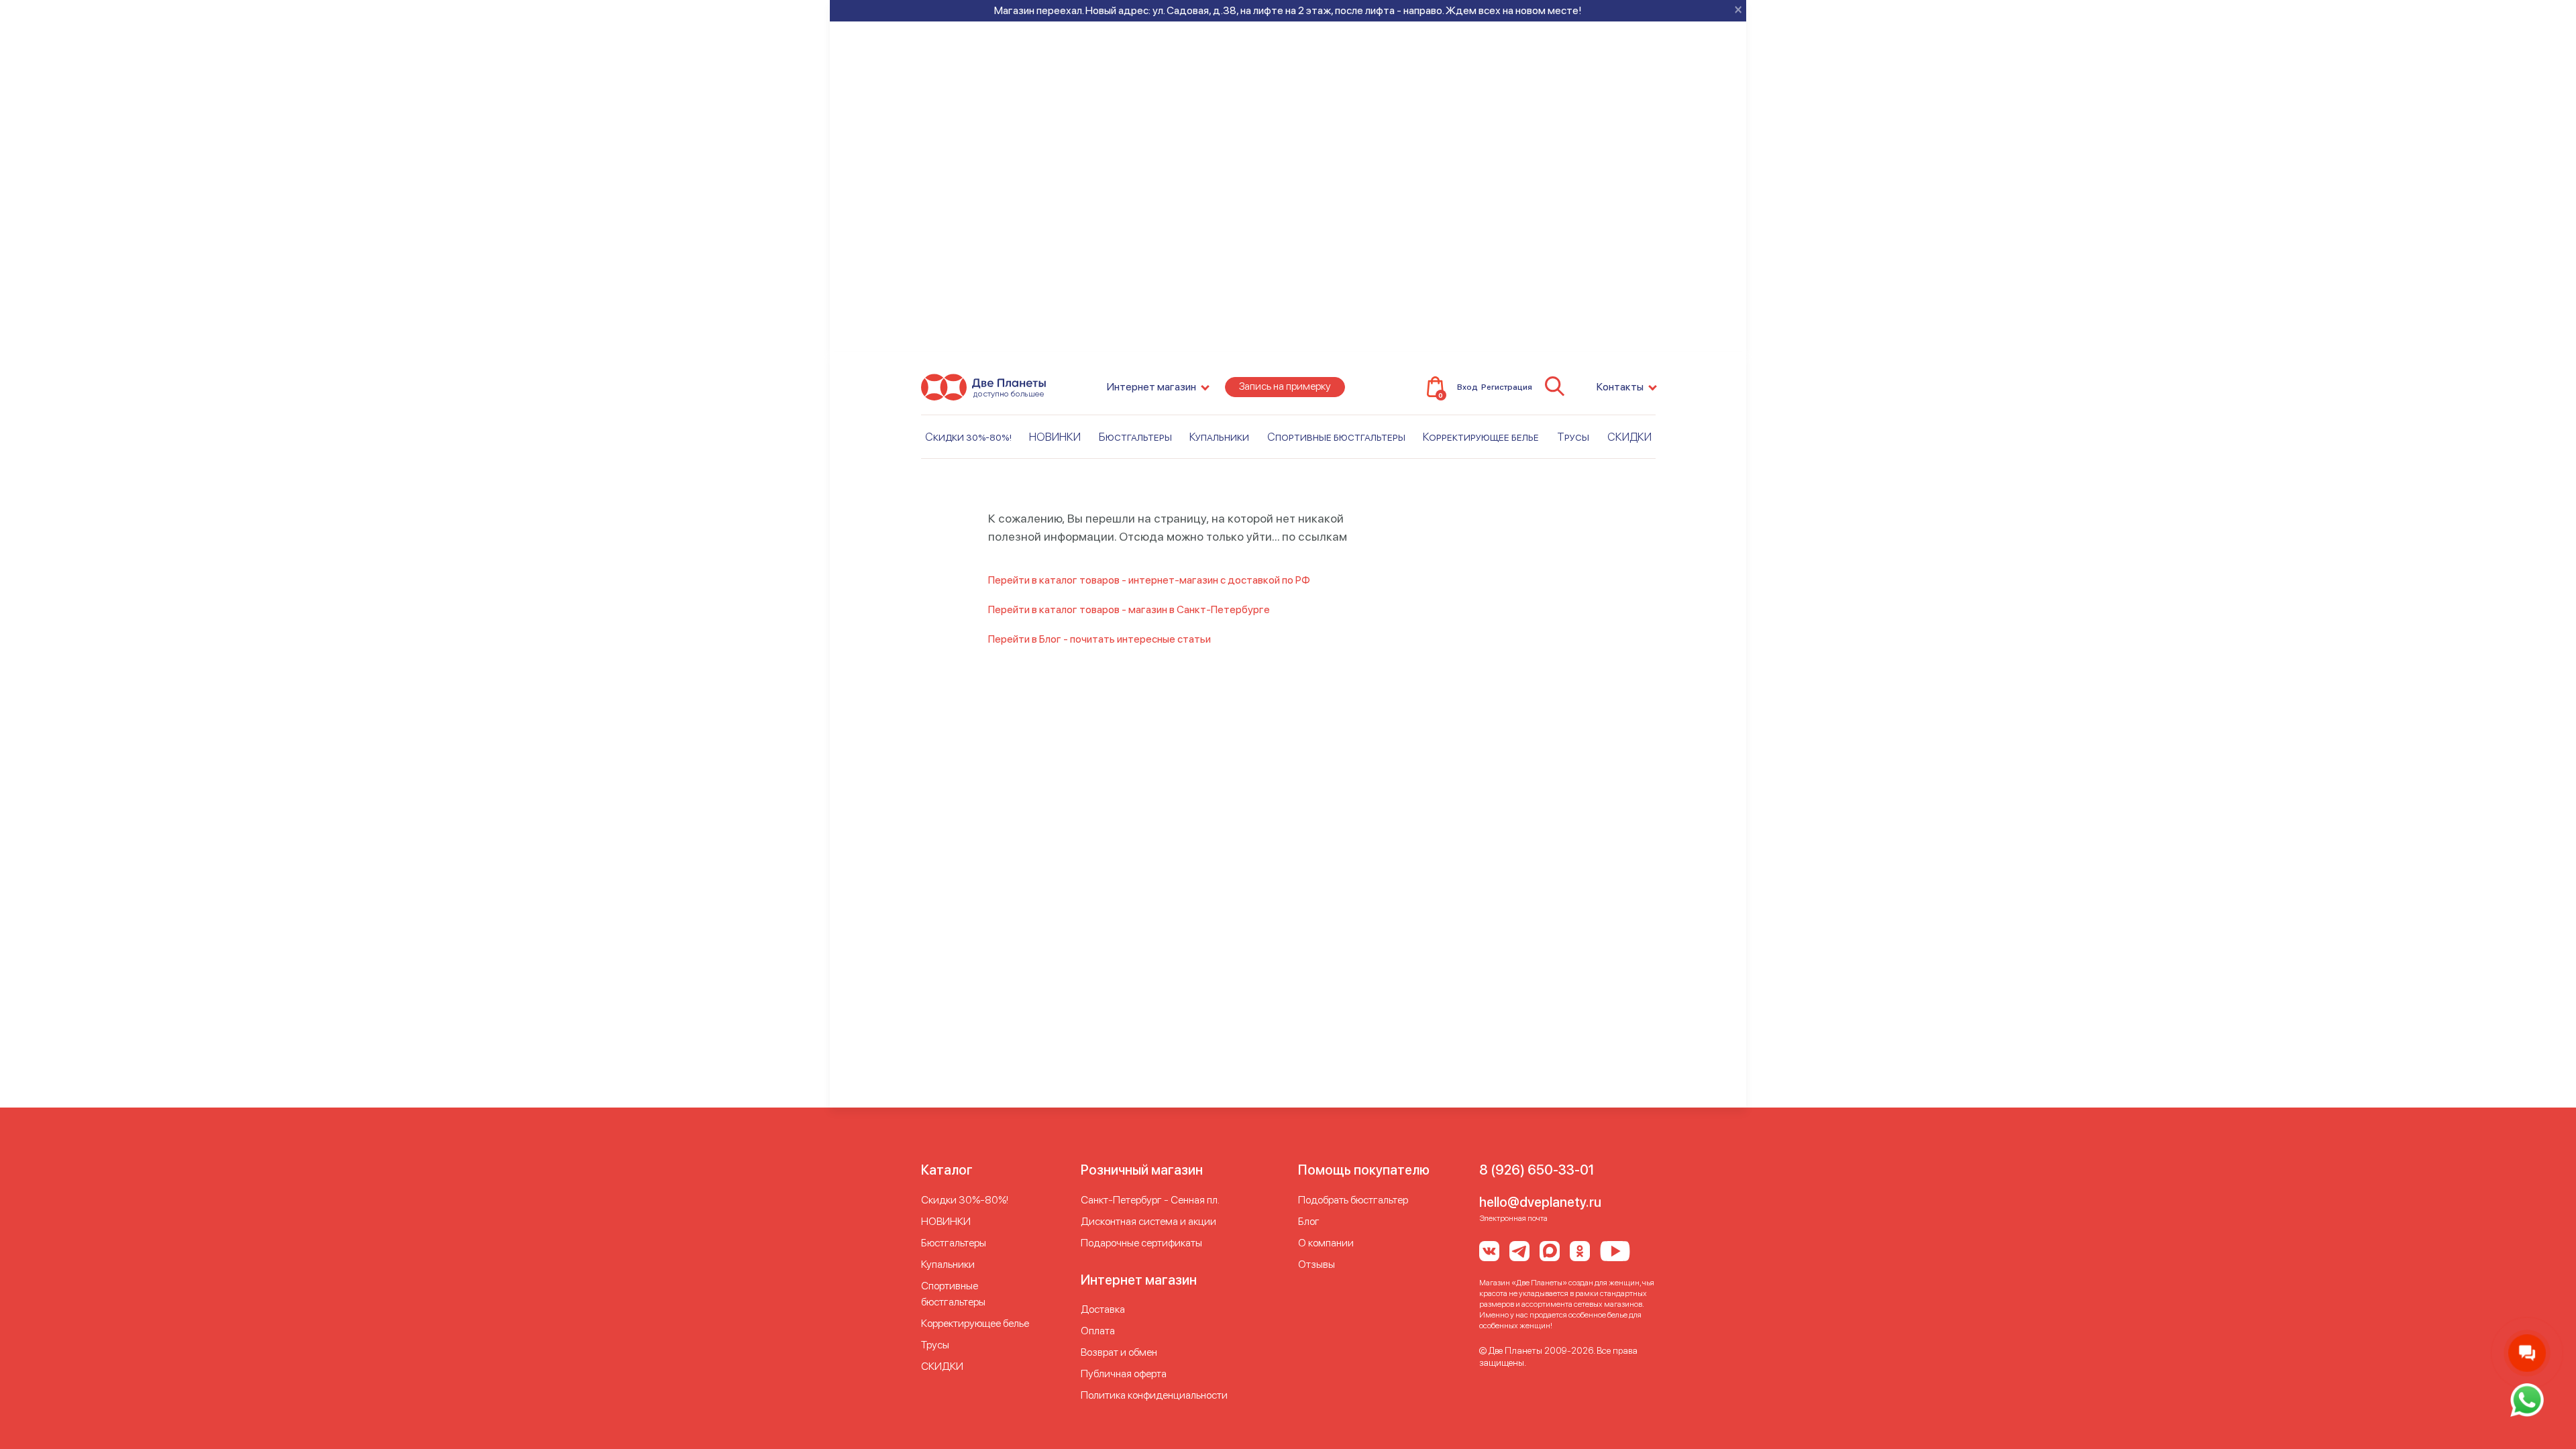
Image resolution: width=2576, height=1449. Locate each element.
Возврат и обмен (1119, 1352)
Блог (1309, 1221)
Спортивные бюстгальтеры (1336, 437)
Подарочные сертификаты (1141, 1243)
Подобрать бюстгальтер (1353, 1200)
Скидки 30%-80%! (968, 437)
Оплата (1098, 1331)
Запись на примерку (1285, 386)
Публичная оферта (1124, 1374)
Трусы (1573, 437)
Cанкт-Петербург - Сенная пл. (1150, 1200)
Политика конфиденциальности (1154, 1395)
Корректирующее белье (1481, 437)
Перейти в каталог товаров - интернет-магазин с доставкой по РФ (1149, 580)
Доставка (1103, 1309)
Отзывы (1317, 1264)
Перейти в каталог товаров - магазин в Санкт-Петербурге (1129, 609)
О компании (1326, 1243)
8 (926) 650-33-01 (1537, 1170)
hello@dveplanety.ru (1540, 1202)
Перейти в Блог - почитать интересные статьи (1099, 639)
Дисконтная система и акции (1148, 1221)
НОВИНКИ (1055, 437)
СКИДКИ (1629, 437)
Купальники (1219, 437)
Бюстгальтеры (1135, 437)
